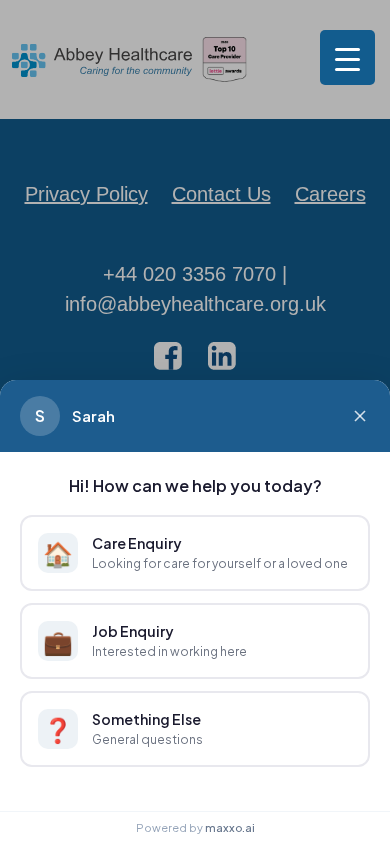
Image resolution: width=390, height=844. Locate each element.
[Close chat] (360, 416)
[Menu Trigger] (347, 57)
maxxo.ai (230, 827)
